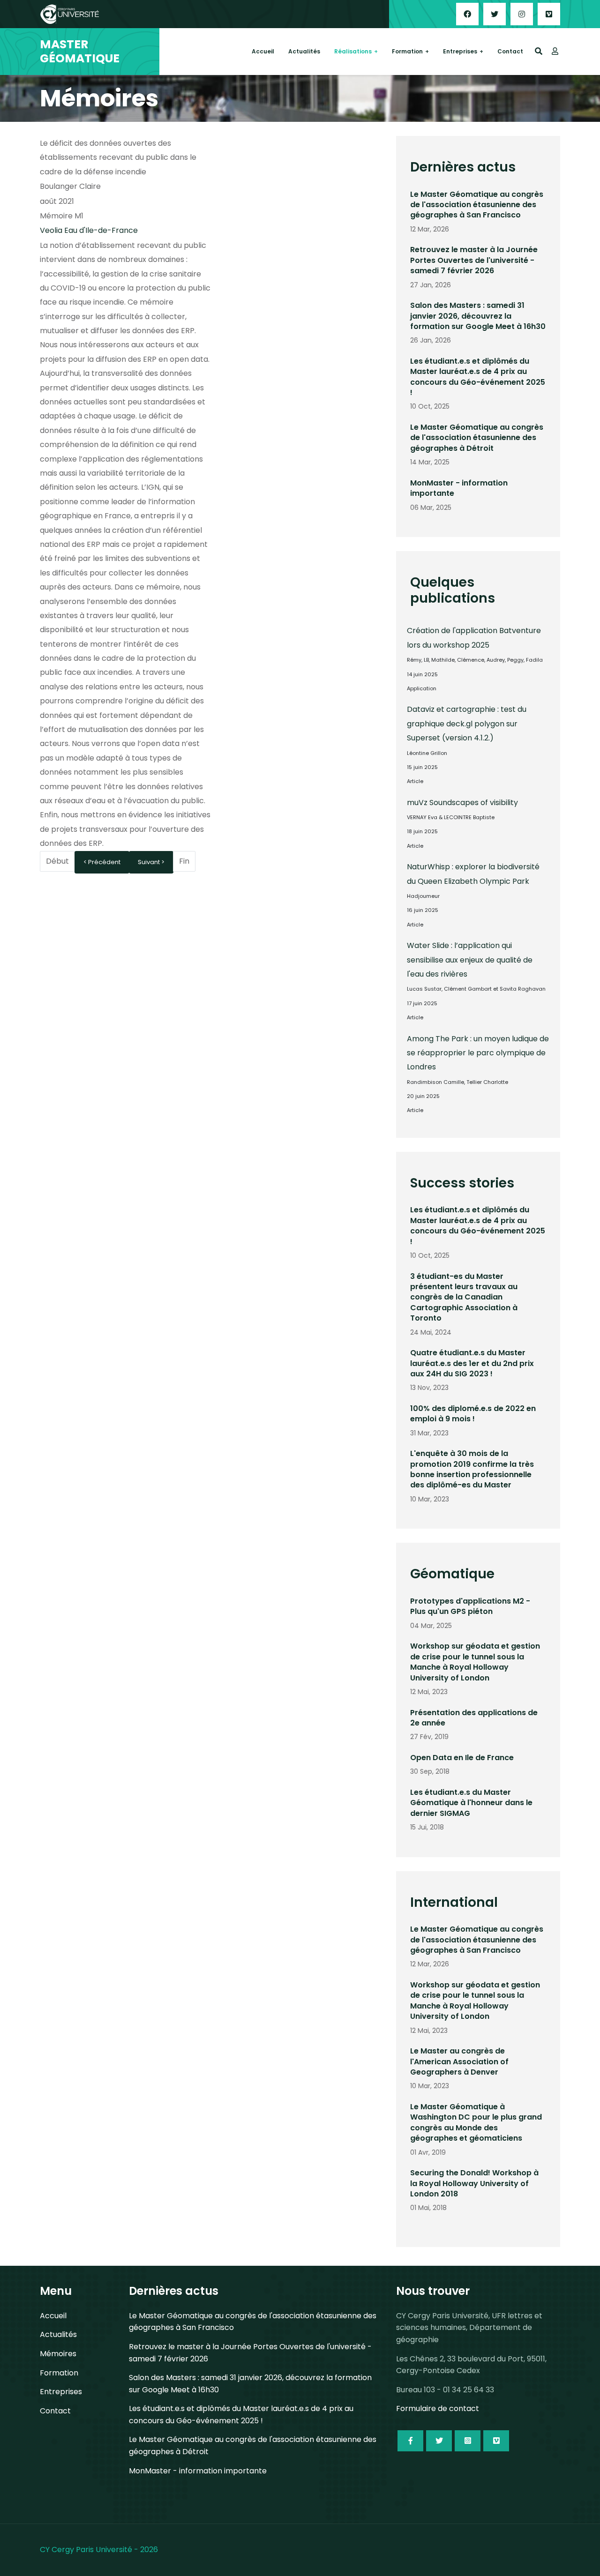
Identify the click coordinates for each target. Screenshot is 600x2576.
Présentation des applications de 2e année (474, 1718)
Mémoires (58, 2354)
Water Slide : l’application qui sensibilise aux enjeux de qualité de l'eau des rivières (470, 960)
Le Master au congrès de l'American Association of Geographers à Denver (459, 2061)
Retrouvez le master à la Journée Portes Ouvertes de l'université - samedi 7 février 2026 (474, 260)
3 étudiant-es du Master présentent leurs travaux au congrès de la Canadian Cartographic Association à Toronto (464, 1297)
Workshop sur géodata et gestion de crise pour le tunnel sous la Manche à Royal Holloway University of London (475, 1662)
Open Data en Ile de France (462, 1758)
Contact (510, 51)
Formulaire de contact (438, 2408)
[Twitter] (495, 14)
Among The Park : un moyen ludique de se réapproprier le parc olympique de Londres (478, 1053)
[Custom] (549, 14)
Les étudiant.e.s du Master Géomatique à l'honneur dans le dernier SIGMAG (471, 1803)
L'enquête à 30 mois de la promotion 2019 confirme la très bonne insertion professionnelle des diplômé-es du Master (472, 1469)
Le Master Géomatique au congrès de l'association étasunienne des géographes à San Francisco (477, 205)
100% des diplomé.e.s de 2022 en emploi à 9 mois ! (473, 1414)
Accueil (263, 51)
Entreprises (460, 51)
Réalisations (353, 51)
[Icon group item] (410, 2441)
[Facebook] (467, 14)
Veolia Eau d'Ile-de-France (89, 230)
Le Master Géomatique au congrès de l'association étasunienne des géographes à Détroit (477, 438)
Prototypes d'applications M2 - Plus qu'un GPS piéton (470, 1606)
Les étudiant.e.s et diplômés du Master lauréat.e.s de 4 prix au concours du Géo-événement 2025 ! (478, 377)
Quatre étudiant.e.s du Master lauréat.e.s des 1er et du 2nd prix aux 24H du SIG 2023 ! (472, 1363)
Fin (184, 861)
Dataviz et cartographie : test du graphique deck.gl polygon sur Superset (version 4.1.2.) (467, 724)
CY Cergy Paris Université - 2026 (99, 2550)
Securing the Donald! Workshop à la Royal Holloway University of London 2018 (474, 2183)
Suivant (150, 862)
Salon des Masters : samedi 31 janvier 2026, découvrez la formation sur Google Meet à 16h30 (478, 316)
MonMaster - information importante (459, 488)
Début (57, 861)
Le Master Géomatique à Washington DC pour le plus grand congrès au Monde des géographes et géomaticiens (476, 2122)
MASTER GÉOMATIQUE (80, 52)
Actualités (304, 51)
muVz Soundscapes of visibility (462, 803)
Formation (407, 51)
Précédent (104, 862)
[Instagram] (522, 14)
